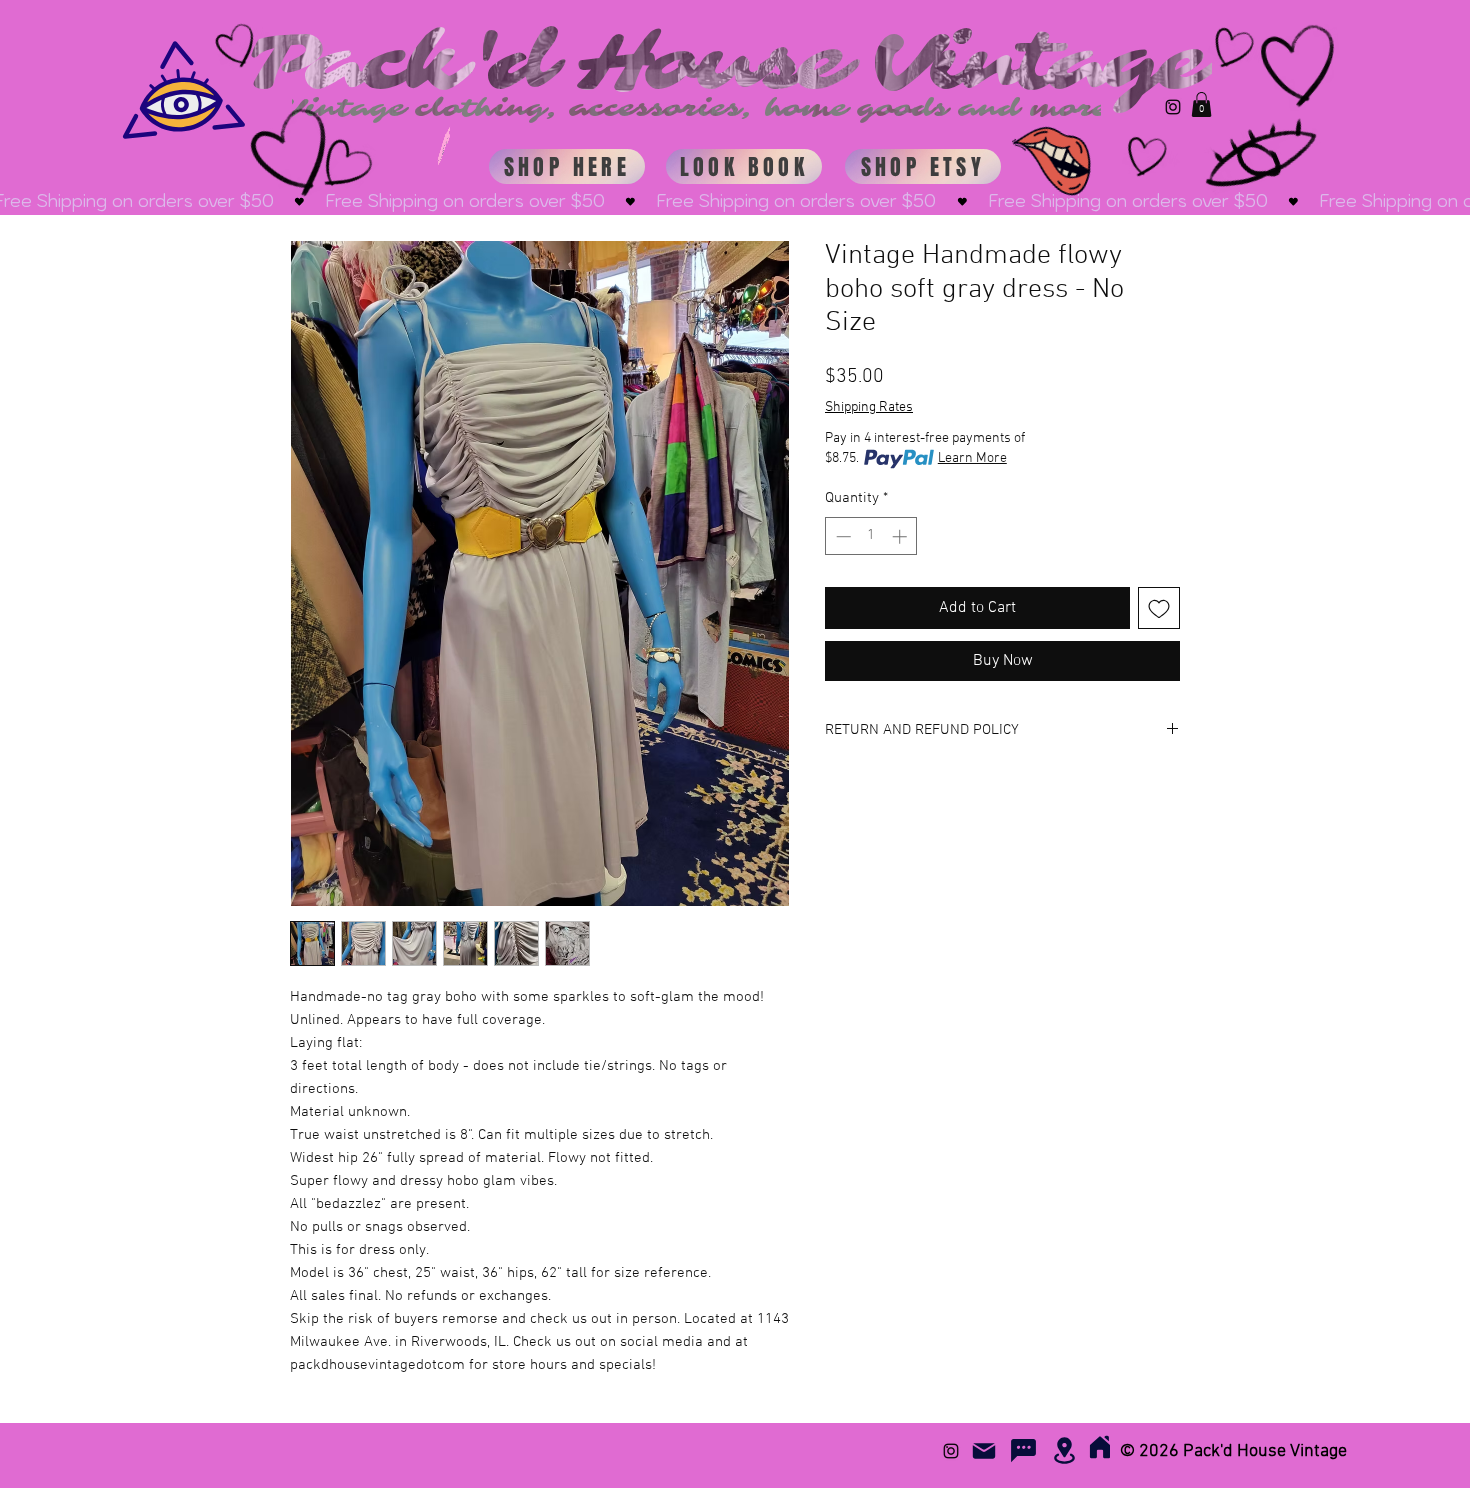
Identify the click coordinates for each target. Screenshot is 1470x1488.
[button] (1201, 104)
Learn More (972, 458)
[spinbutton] (871, 536)
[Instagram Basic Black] (1173, 107)
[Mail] (984, 1451)
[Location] (1064, 1450)
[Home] (1099, 1447)
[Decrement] (841, 536)
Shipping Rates (869, 407)
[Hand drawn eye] (1261, 158)
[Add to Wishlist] (1159, 608)
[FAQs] (1023, 1451)
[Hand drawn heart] (344, 167)
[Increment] (901, 536)
